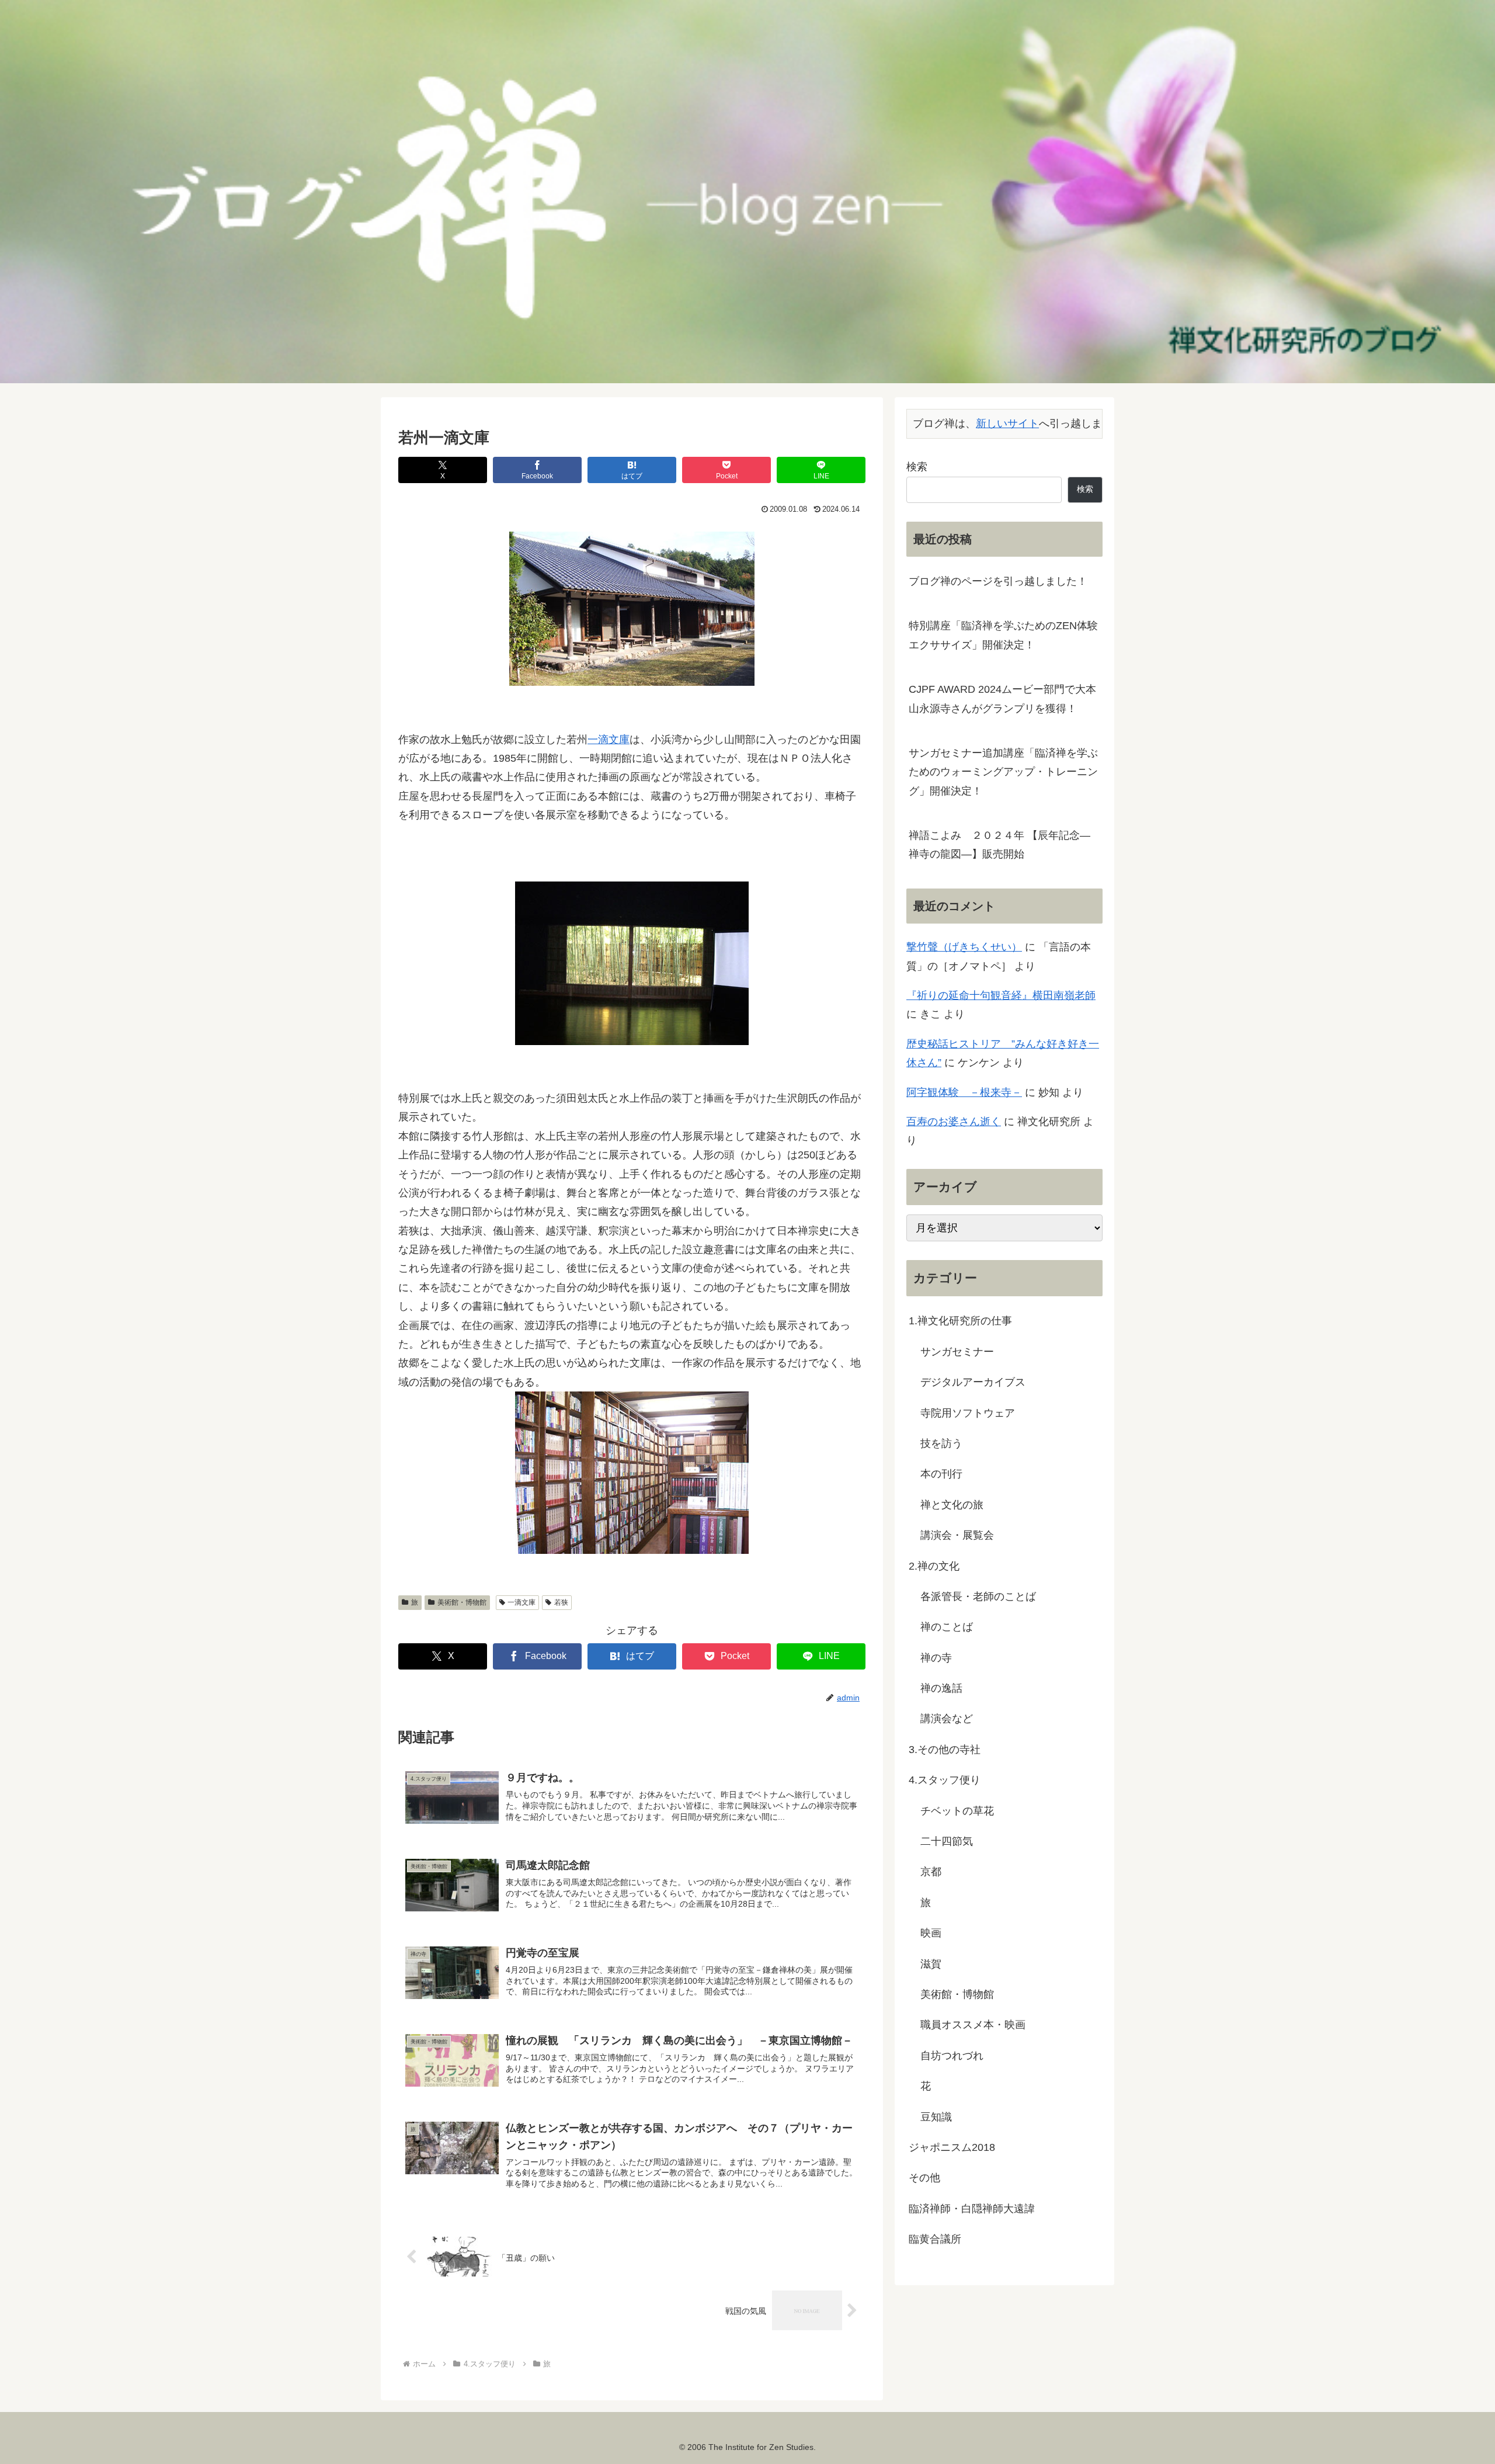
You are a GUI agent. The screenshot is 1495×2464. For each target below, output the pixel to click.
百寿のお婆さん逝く (954, 1122)
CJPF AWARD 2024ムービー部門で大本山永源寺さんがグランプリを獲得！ (1002, 699)
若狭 (561, 1602)
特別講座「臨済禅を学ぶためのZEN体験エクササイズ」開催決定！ (1003, 635)
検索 (917, 467)
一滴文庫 (609, 740)
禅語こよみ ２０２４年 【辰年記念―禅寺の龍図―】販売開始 (999, 845)
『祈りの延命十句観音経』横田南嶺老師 (1001, 995)
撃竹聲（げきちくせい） (964, 947)
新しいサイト (1007, 423)
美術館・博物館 (462, 1602)
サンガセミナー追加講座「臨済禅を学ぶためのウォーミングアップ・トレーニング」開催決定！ (1003, 772)
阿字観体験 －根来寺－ (964, 1092)
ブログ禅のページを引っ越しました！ (998, 581)
